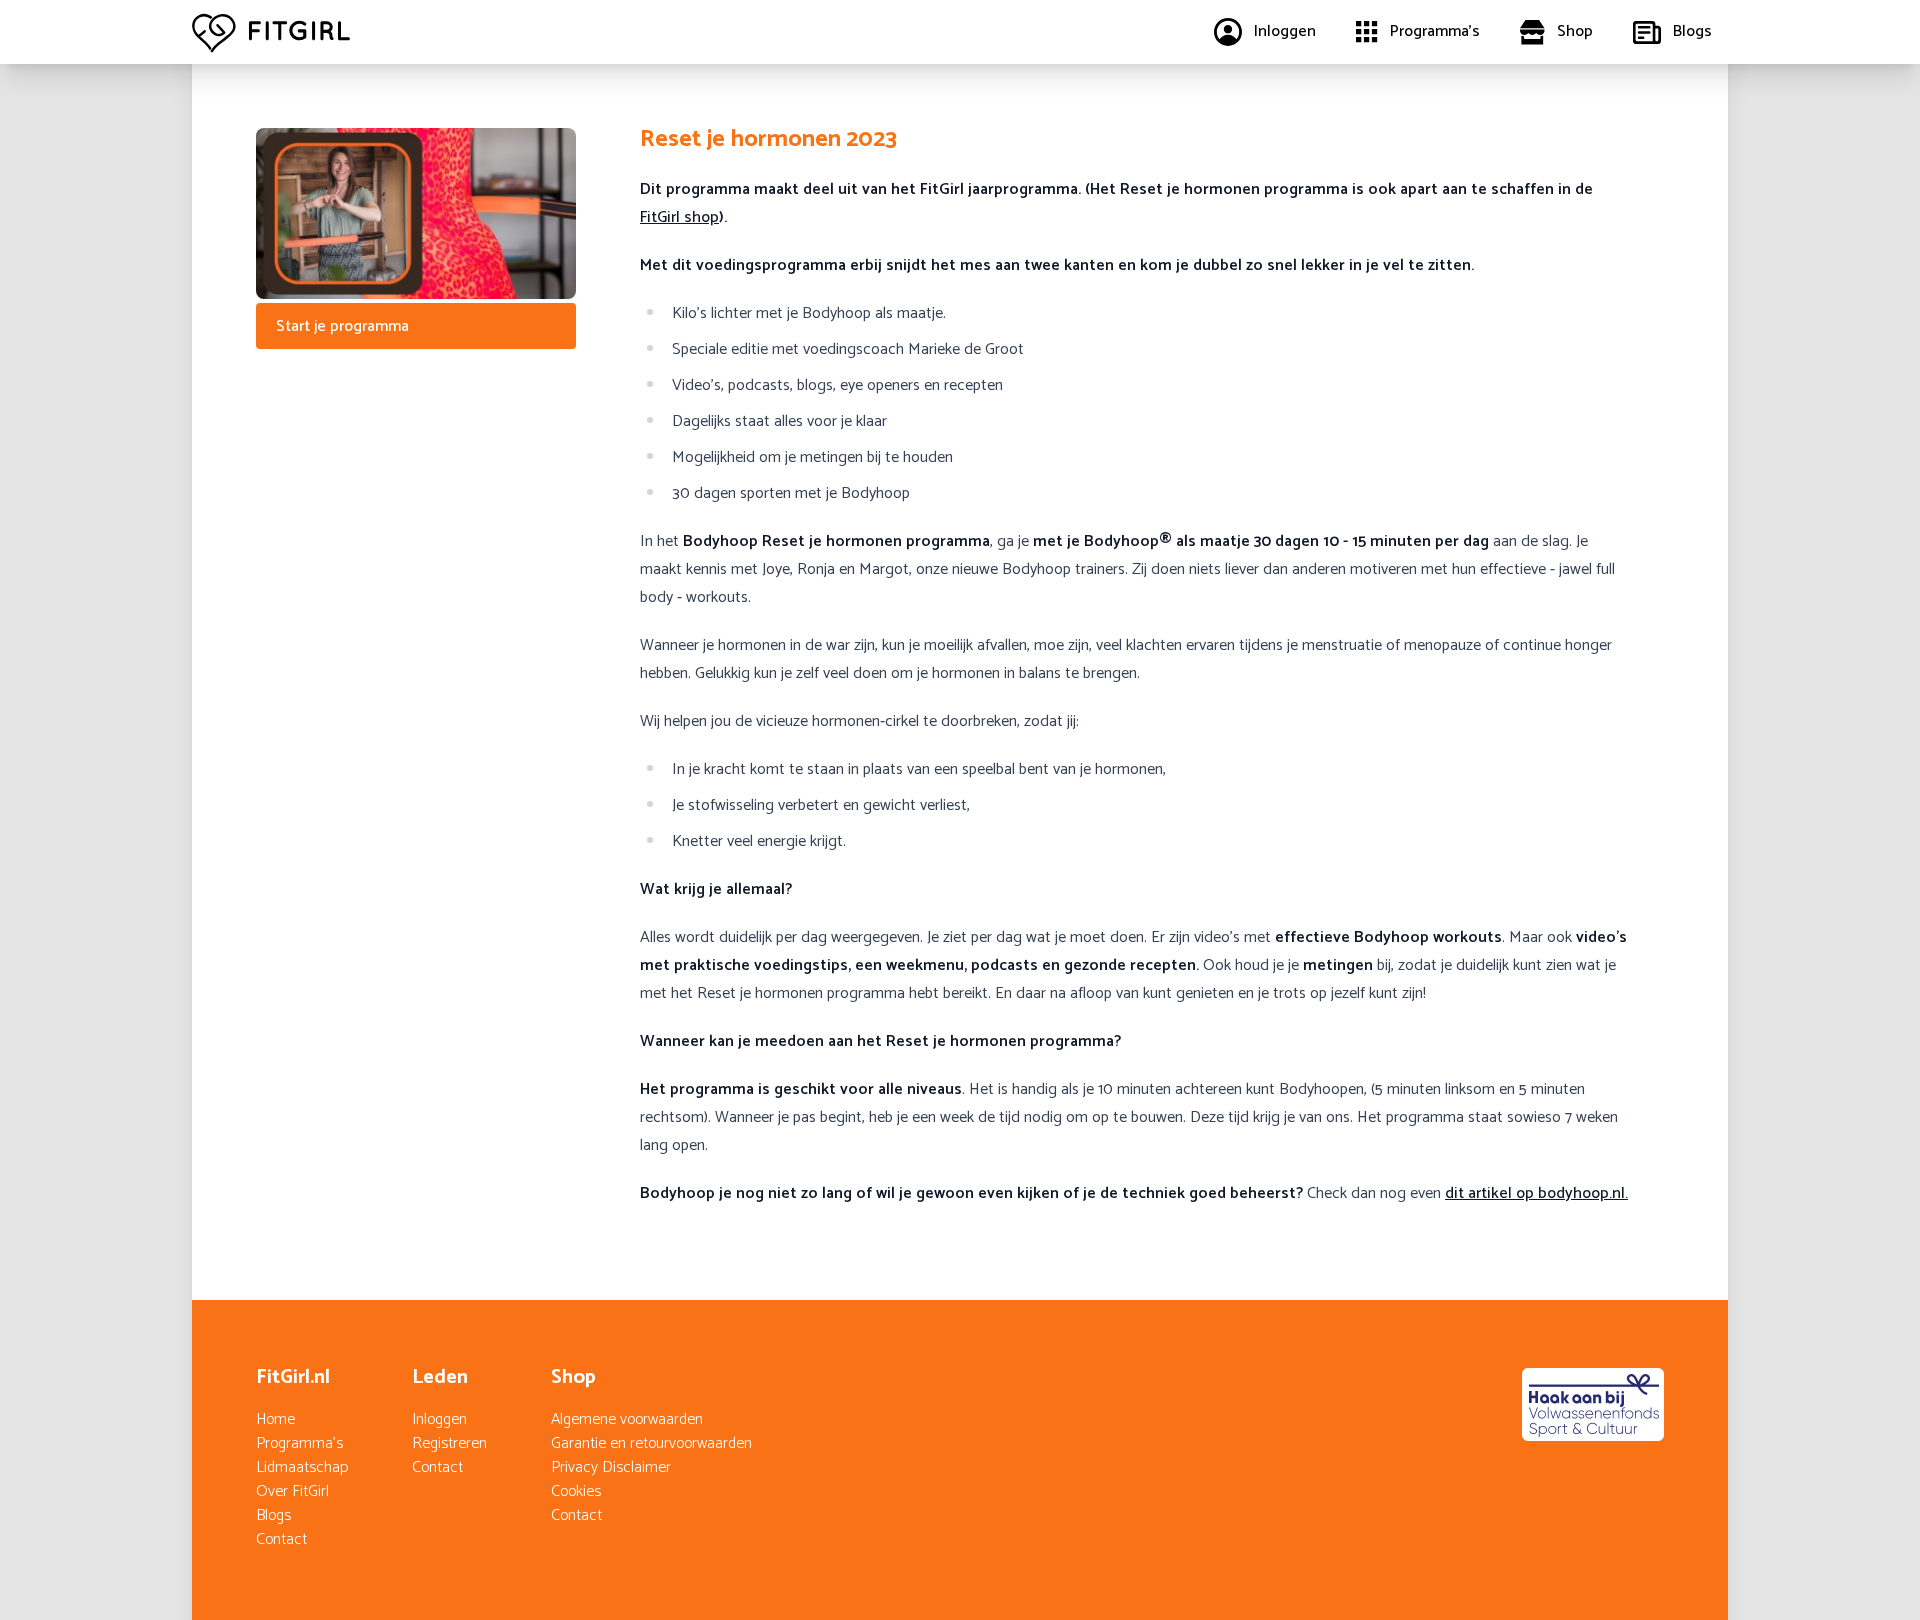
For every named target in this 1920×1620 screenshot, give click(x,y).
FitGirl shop (679, 217)
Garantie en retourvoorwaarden (651, 1443)
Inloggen (439, 1419)
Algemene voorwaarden (627, 1419)
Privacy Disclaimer (611, 1467)
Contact (281, 1539)
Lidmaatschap (302, 1467)
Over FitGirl (292, 1491)
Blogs (273, 1515)
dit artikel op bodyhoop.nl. (1536, 1193)
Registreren (449, 1443)
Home (275, 1419)
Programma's (299, 1443)
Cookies (576, 1491)
